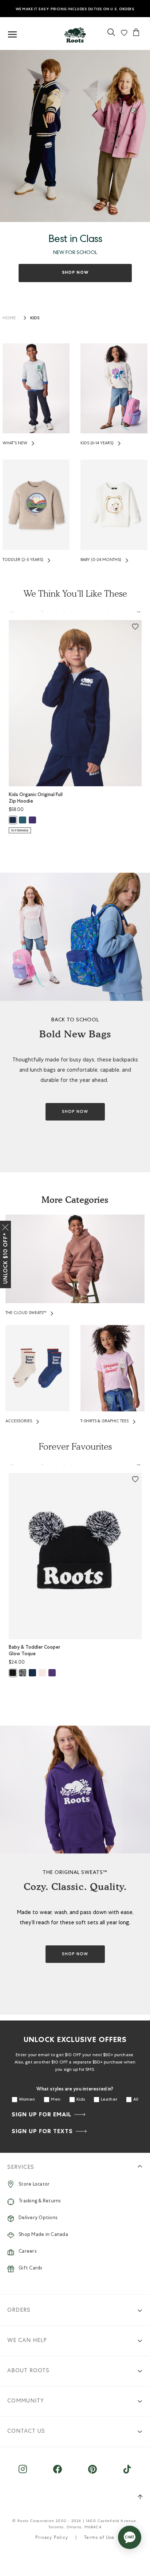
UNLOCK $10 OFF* (5, 1258)
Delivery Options (38, 2218)
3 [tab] (57, 611)
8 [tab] (93, 611)
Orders (19, 2310)
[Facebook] (58, 2473)
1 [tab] (42, 611)
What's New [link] (15, 443)
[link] (75, 33)
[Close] (5, 1226)
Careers (27, 2252)
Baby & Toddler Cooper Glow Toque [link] (35, 1650)
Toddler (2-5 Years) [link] (23, 560)
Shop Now (75, 273)
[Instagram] (23, 2473)
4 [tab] (64, 611)
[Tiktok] (127, 2473)
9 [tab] (100, 611)
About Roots (28, 2371)
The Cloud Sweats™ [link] (26, 1313)
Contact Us (26, 2431)
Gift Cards (30, 2269)
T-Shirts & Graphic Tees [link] (104, 1421)
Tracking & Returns (40, 2201)
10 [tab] (108, 611)
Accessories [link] (19, 1421)
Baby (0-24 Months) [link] (101, 560)
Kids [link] (35, 318)
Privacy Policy (52, 2538)
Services (21, 2168)
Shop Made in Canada (43, 2235)
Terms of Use (99, 2538)
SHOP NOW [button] (75, 1112)
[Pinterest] (92, 2473)
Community (26, 2401)
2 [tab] (50, 611)
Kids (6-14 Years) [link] (97, 443)
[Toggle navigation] (12, 35)
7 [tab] (86, 611)
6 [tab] (79, 611)
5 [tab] (71, 611)
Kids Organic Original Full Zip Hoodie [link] (36, 798)
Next (138, 611)
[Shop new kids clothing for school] (75, 136)
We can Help (27, 2341)
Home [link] (9, 319)
